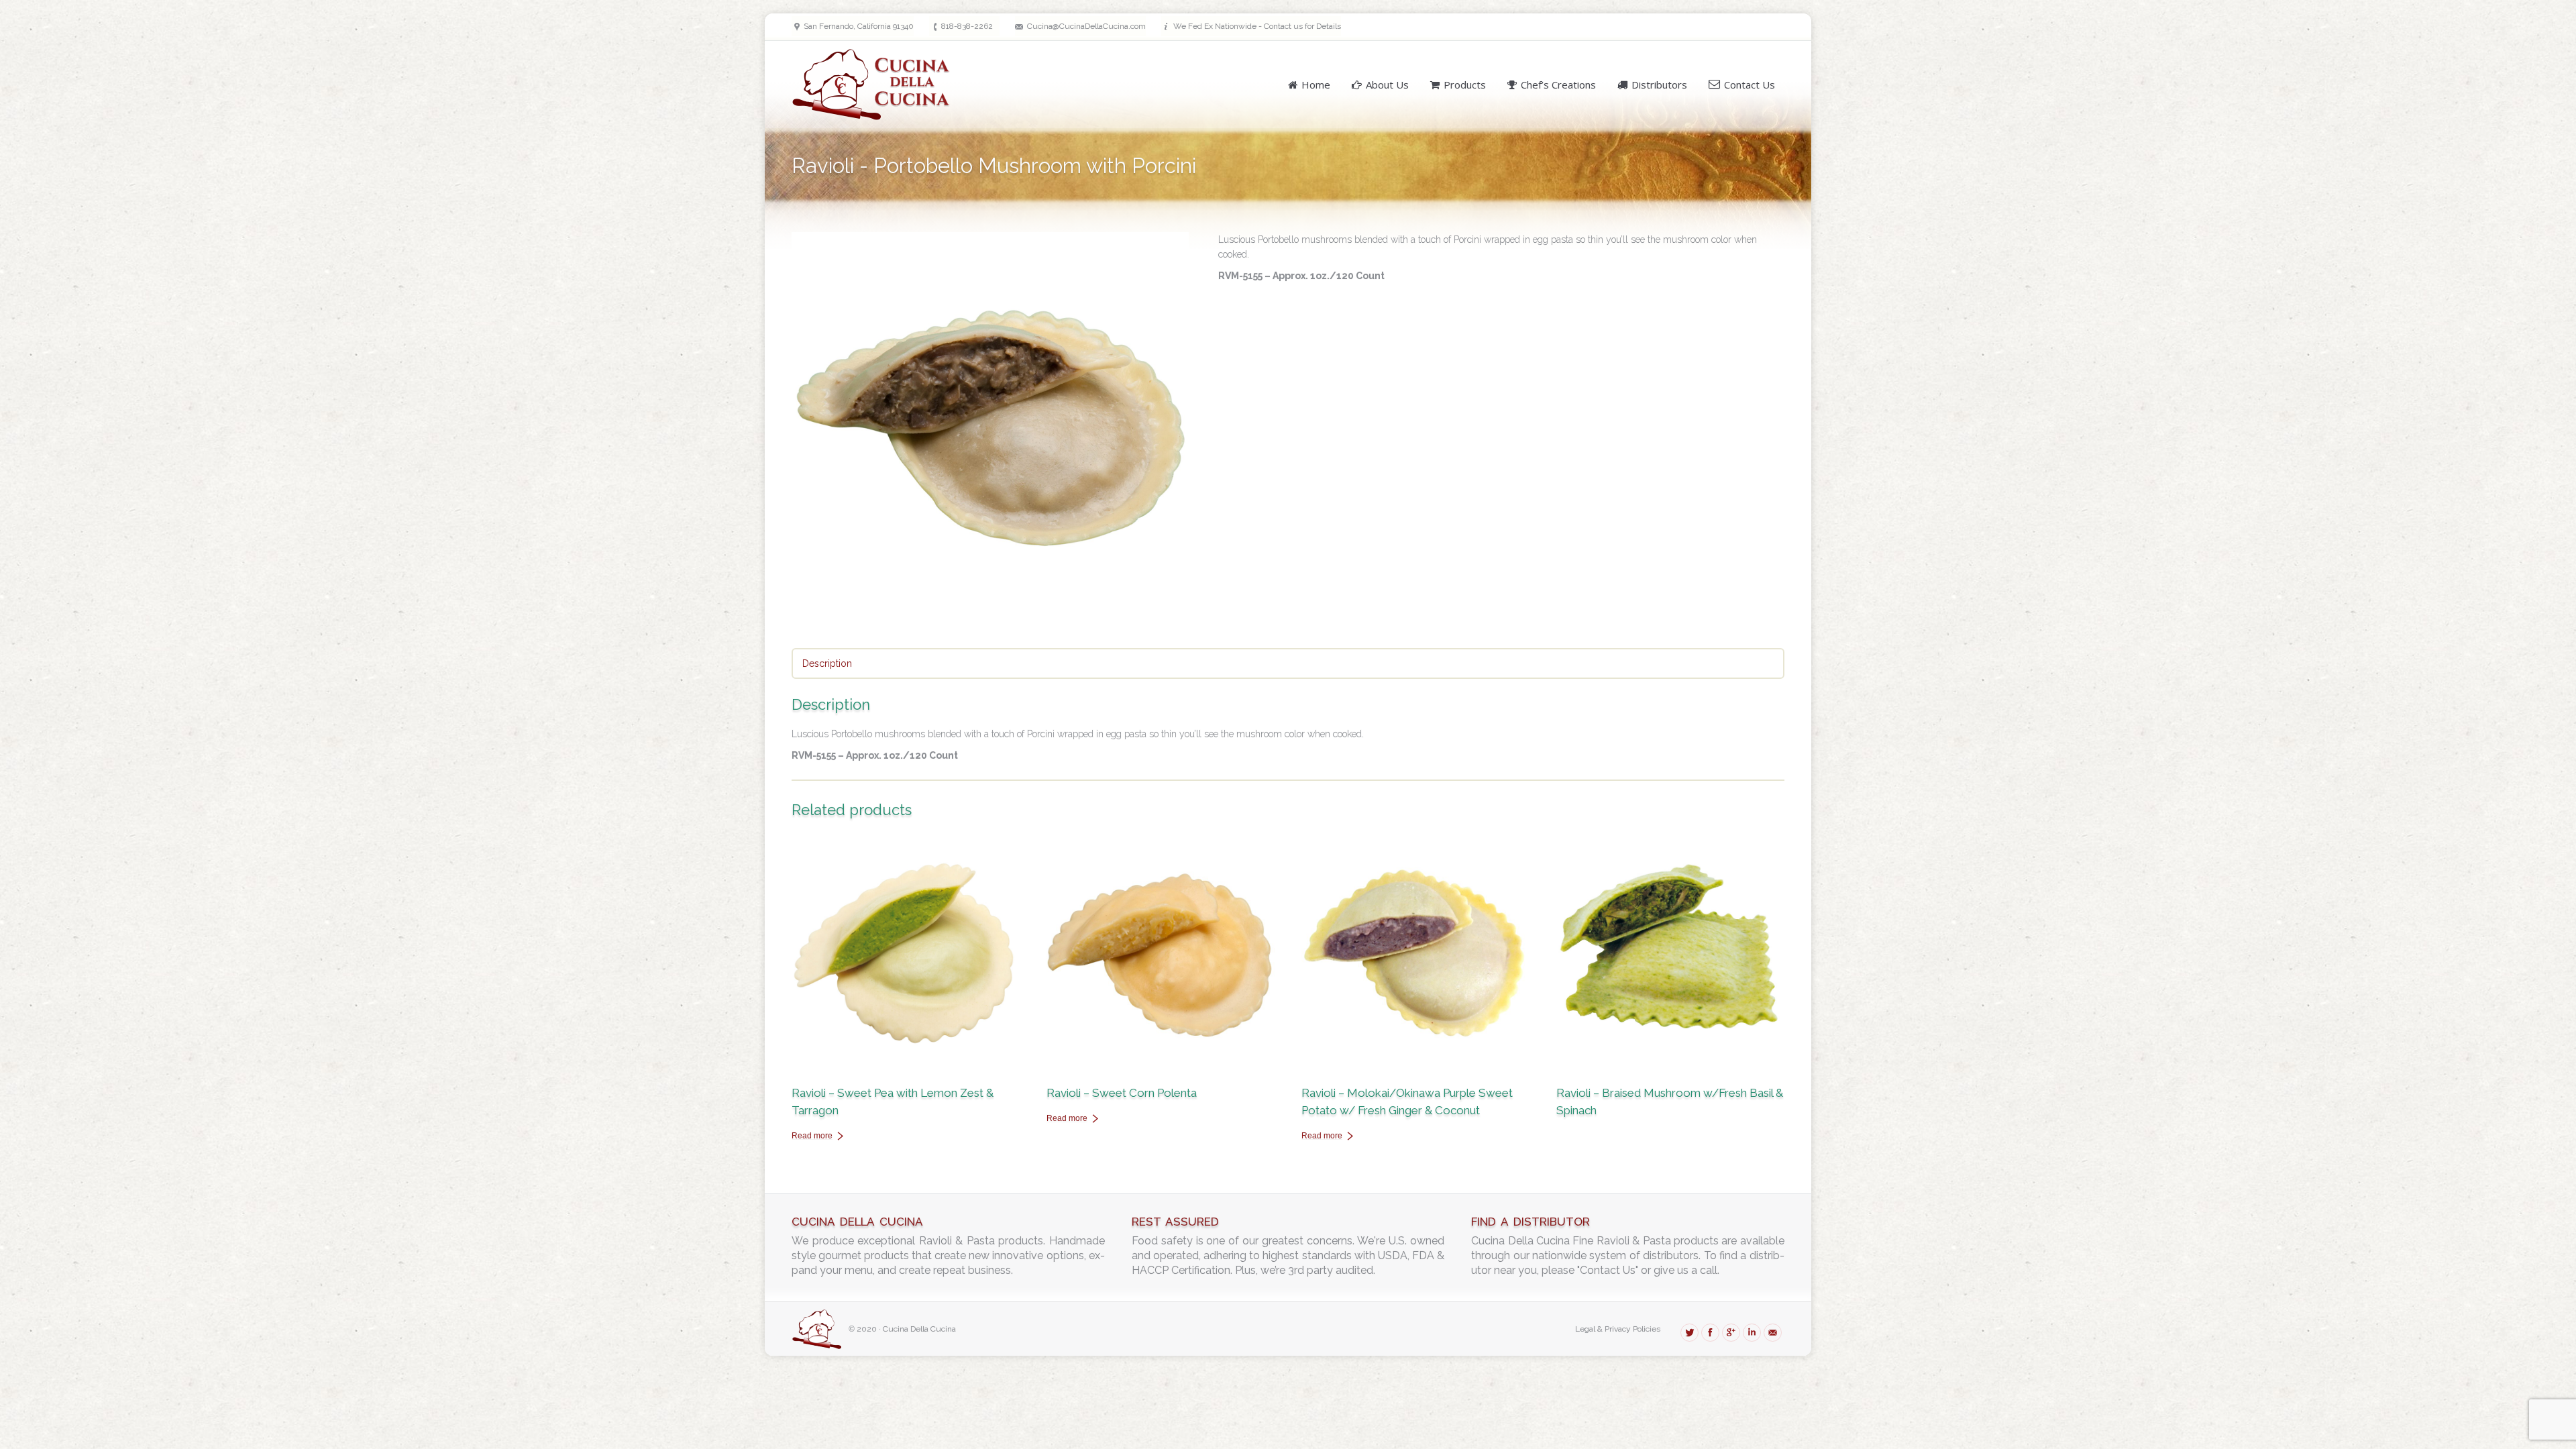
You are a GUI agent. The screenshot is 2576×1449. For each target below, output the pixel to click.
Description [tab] (827, 663)
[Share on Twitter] (1689, 1333)
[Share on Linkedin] (1752, 1333)
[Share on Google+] (1731, 1333)
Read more (812, 1136)
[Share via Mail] (1773, 1333)
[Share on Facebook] (1710, 1333)
